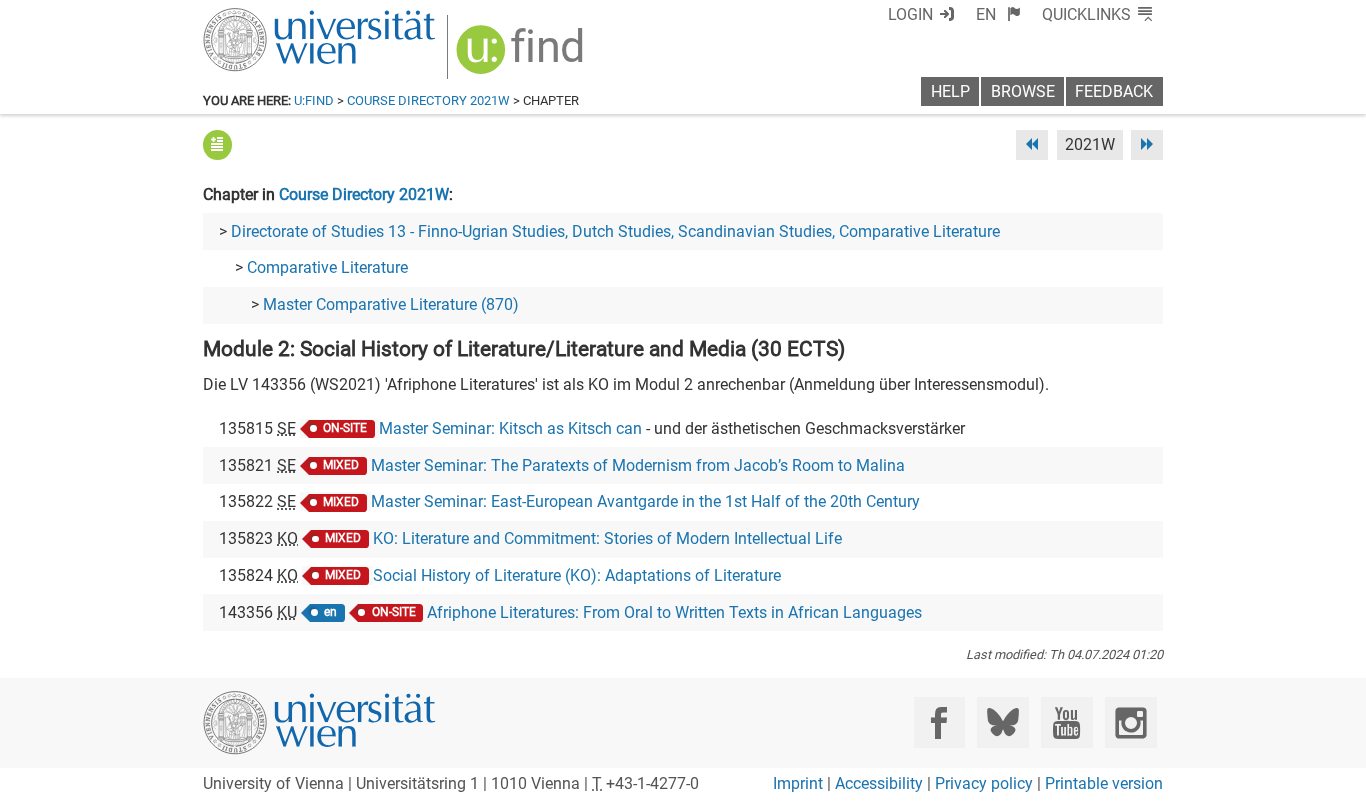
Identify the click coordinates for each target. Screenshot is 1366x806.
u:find (314, 100)
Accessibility (879, 783)
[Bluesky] (1002, 722)
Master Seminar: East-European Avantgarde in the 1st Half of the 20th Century (645, 501)
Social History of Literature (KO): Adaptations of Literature (577, 575)
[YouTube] (1066, 722)
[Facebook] (939, 722)
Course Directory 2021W (428, 100)
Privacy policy (984, 783)
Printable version (1104, 783)
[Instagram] (1130, 722)
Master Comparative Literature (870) (391, 304)
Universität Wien (272, 17)
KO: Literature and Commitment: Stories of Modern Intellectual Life (607, 538)
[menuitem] (998, 14)
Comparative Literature (327, 267)
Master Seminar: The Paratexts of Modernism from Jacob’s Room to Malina (638, 465)
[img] (522, 56)
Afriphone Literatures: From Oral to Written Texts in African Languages (674, 612)
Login (910, 14)
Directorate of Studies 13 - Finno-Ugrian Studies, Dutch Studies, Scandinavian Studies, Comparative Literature (615, 231)
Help (950, 91)
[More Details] (217, 144)
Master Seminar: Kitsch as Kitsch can (510, 428)
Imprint (798, 783)
